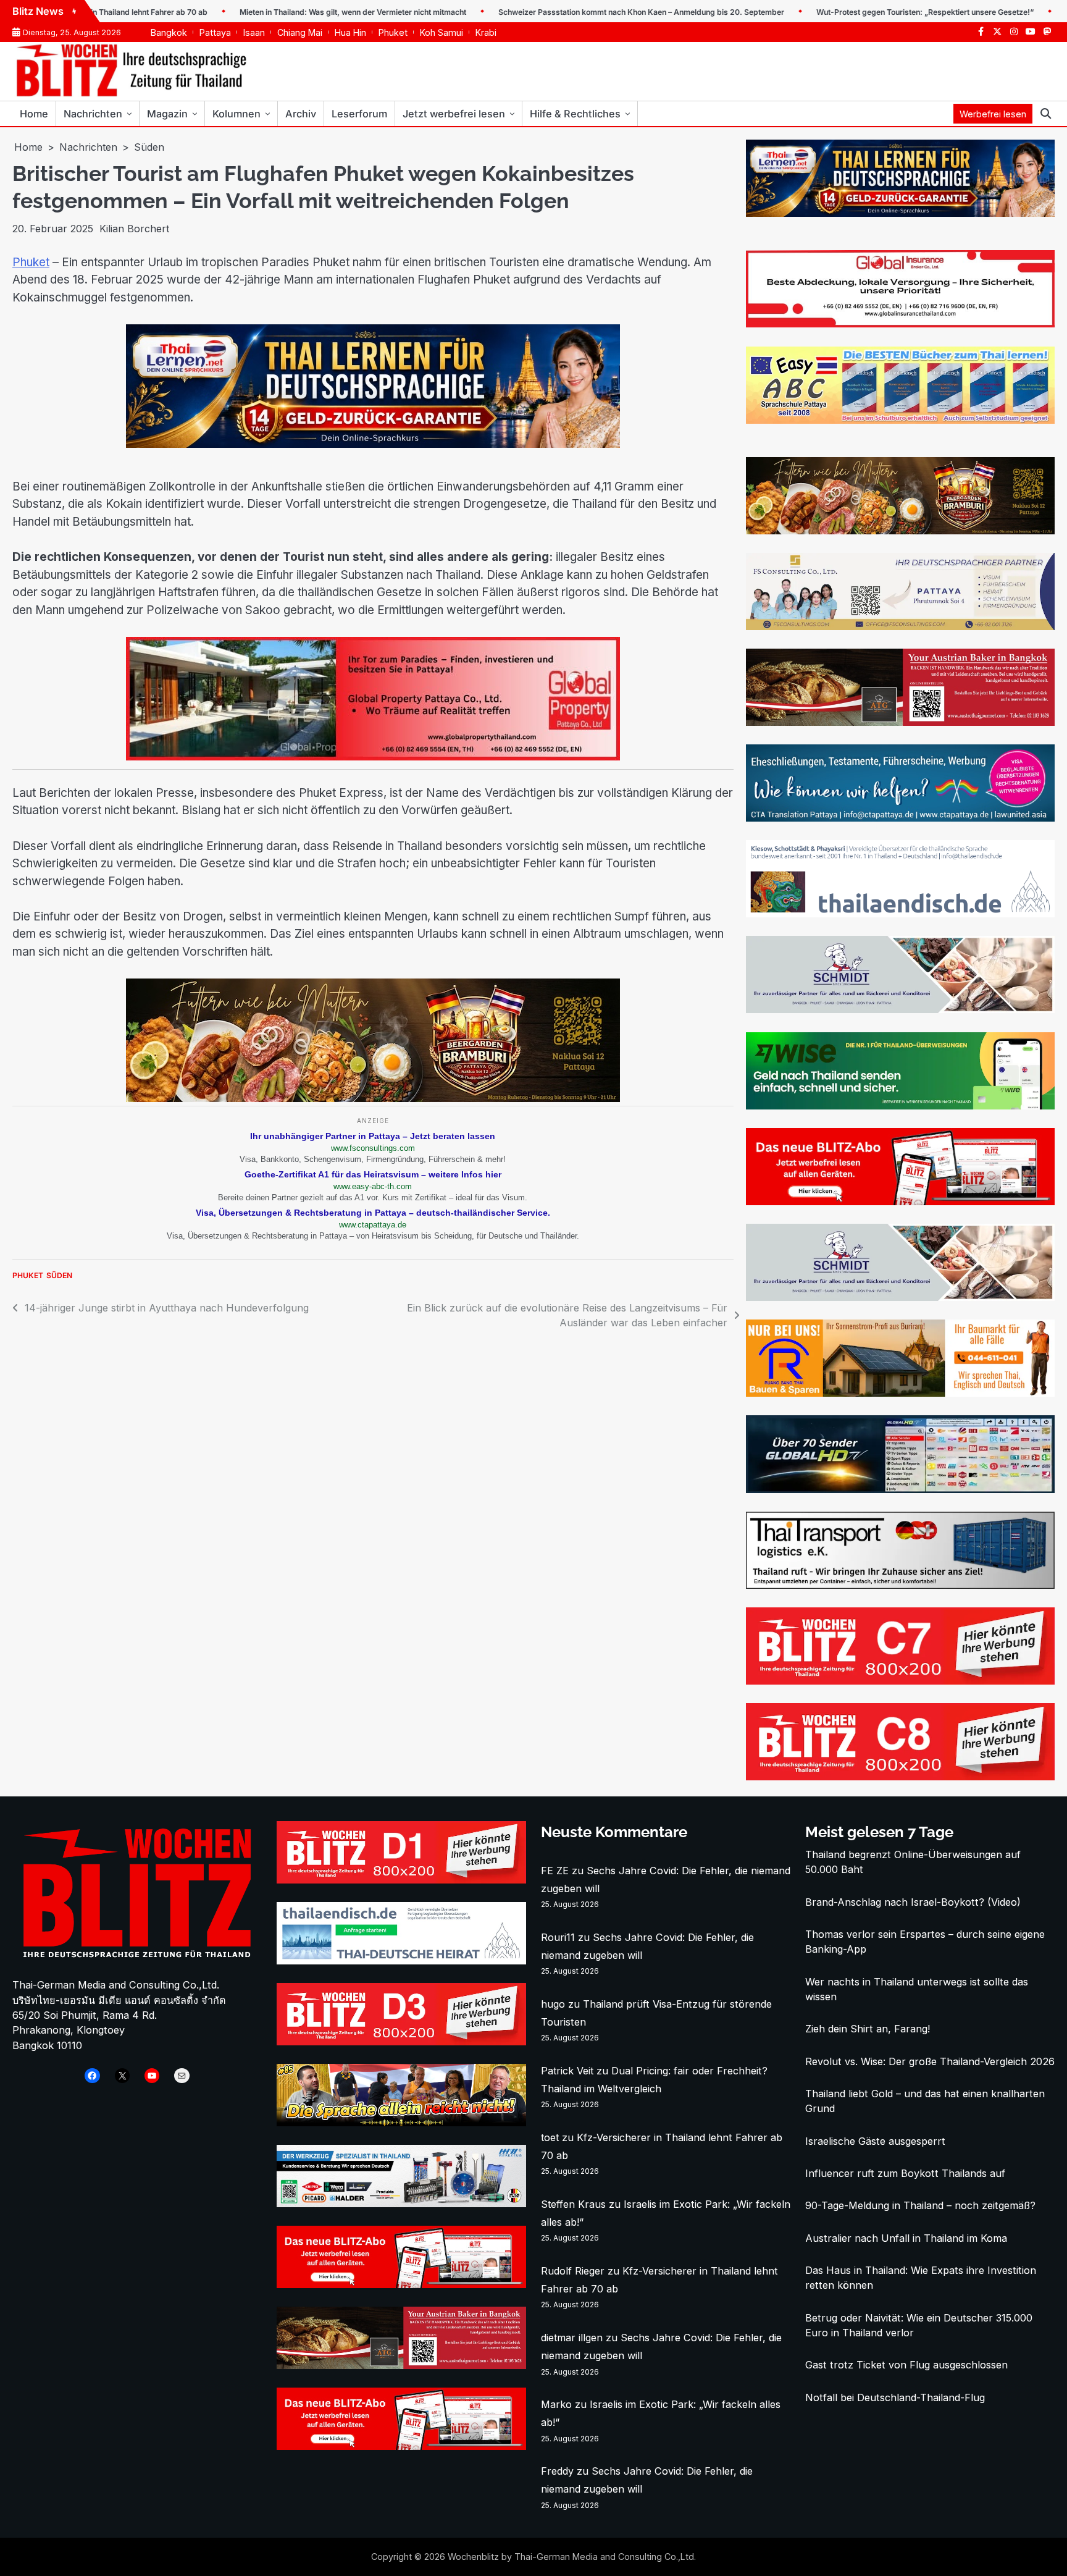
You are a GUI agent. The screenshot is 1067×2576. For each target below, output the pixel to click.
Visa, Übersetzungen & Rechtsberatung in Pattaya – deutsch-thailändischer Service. (373, 1213)
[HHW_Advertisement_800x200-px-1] (401, 2203)
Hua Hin (350, 32)
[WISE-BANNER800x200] (900, 1106)
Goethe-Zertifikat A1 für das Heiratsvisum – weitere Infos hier (373, 1174)
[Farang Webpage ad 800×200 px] (900, 722)
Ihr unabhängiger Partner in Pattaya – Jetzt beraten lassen (373, 1136)
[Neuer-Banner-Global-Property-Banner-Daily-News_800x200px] (373, 757)
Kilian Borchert (134, 229)
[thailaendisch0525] (900, 914)
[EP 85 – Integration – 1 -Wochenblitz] (401, 2123)
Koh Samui (441, 32)
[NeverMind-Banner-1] (900, 1009)
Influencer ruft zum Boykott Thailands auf (905, 2173)
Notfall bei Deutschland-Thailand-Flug (895, 2397)
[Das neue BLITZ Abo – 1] (900, 1202)
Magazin (167, 114)
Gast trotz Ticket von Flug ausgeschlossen (906, 2365)
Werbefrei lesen (993, 114)
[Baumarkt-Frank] (900, 1393)
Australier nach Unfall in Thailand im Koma (906, 2238)
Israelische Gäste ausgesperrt (875, 2141)
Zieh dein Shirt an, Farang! (868, 2029)
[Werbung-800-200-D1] (401, 1880)
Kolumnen (236, 114)
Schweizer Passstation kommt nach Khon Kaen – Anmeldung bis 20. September (570, 12)
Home (34, 114)
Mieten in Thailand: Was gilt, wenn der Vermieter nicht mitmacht (281, 12)
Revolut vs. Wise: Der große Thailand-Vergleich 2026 (930, 2061)
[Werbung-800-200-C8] (900, 1777)
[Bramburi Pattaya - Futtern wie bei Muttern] (373, 1098)
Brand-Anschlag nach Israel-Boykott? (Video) (913, 1902)
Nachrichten (93, 114)
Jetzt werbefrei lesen (454, 114)
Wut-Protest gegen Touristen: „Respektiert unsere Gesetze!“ (853, 12)
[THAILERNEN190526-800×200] (373, 444)
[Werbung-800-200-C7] (900, 1681)
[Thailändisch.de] (401, 1961)
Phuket (393, 32)
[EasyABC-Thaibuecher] (900, 420)
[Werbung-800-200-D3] (401, 2042)
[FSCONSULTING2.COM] (900, 626)
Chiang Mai (300, 32)
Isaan (254, 32)
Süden (59, 1275)
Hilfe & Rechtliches (575, 114)
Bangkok (169, 32)
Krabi (486, 32)
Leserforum (359, 114)
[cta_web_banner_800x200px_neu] (900, 818)
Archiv (301, 114)
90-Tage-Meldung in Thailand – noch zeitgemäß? (920, 2205)
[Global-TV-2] (900, 1489)
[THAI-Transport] (900, 1585)
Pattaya (215, 32)
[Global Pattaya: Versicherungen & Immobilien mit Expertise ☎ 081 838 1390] (900, 324)
